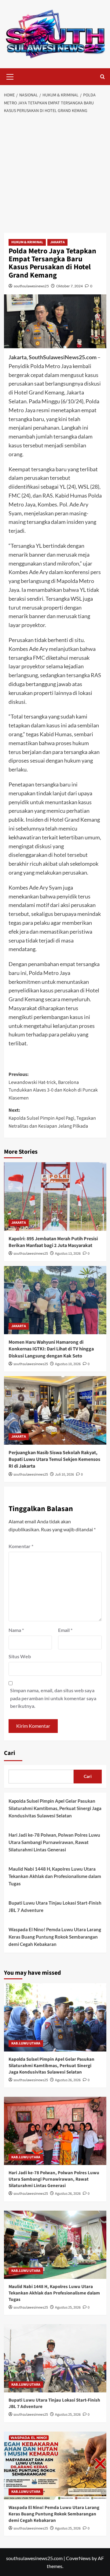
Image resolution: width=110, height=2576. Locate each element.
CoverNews (78, 2558)
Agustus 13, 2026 (68, 1254)
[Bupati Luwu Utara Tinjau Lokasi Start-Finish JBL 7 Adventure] (55, 2358)
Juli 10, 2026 (64, 1475)
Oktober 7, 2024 (70, 286)
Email (65, 1630)
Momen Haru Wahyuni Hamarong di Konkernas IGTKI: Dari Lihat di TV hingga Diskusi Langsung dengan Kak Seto (51, 1349)
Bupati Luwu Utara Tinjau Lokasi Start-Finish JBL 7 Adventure (55, 1906)
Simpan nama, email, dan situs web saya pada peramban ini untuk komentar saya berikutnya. (53, 1698)
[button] (10, 76)
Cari (10, 1753)
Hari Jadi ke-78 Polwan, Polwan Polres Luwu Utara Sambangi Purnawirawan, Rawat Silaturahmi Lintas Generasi (54, 1842)
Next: (52, 1118)
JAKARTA (57, 242)
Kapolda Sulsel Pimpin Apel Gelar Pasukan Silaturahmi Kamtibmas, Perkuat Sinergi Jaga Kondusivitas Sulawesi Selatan (55, 1808)
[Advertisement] (55, 175)
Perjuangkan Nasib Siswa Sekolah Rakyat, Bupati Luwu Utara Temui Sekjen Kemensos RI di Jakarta (54, 1460)
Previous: (53, 1086)
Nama (16, 1630)
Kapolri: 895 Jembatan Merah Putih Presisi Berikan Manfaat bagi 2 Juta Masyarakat (53, 1242)
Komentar (21, 1546)
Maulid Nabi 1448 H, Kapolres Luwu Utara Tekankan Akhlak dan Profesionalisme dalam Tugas (55, 1876)
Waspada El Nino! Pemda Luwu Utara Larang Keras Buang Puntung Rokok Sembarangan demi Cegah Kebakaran (55, 1937)
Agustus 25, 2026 (68, 2307)
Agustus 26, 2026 (68, 2080)
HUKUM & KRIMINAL (27, 242)
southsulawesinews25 (31, 286)
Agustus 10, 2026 (68, 1364)
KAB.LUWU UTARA (26, 2043)
